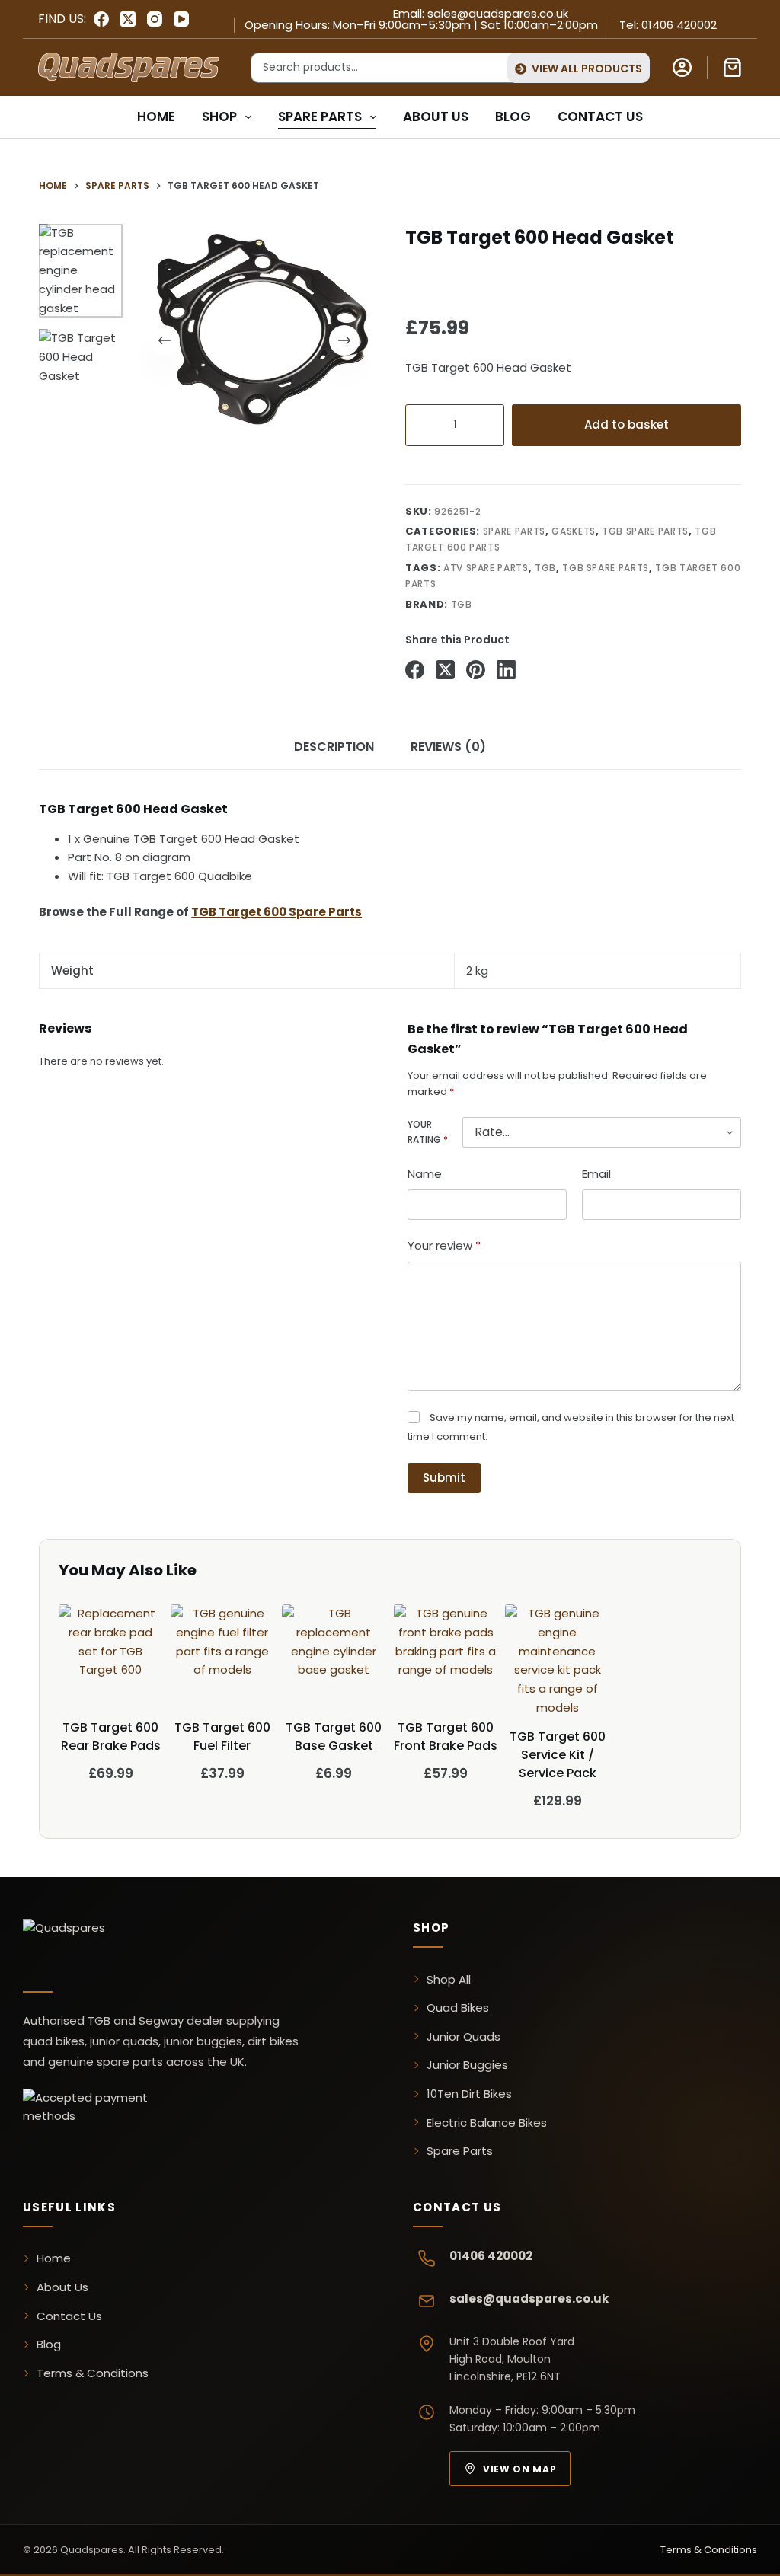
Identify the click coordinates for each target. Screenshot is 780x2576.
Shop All (449, 1979)
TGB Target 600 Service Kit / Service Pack (558, 1755)
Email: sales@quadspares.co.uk (481, 13)
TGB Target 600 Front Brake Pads (446, 1736)
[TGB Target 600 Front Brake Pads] (446, 1657)
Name (425, 1174)
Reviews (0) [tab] (448, 747)
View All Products (587, 69)
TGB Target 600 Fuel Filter (222, 1736)
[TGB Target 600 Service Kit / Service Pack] (558, 1661)
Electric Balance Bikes (487, 2123)
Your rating (428, 1132)
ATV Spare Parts (486, 568)
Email (596, 1174)
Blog (513, 117)
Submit (444, 1478)
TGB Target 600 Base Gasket (334, 1736)
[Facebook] (101, 19)
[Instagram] (155, 19)
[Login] (682, 67)
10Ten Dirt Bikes (469, 2094)
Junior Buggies (467, 2065)
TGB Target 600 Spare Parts (277, 912)
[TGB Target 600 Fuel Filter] (223, 1657)
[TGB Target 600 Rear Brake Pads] (111, 1657)
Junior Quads (464, 2037)
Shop (219, 117)
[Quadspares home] (126, 1946)
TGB (545, 568)
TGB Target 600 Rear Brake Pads (111, 1736)
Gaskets (574, 531)
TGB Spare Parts (645, 531)
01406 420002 (491, 2256)
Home (156, 117)
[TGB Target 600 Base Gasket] (334, 1657)
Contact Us (600, 117)
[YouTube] (181, 19)
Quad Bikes (458, 2008)
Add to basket (627, 425)
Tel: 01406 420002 (668, 25)
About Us (436, 117)
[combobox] (376, 68)
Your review (444, 1245)
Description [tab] (334, 747)
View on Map (519, 2469)
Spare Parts (320, 117)
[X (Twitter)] (128, 19)
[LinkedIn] (506, 670)
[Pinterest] (476, 670)
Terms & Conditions (93, 2373)
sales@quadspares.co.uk (529, 2298)
